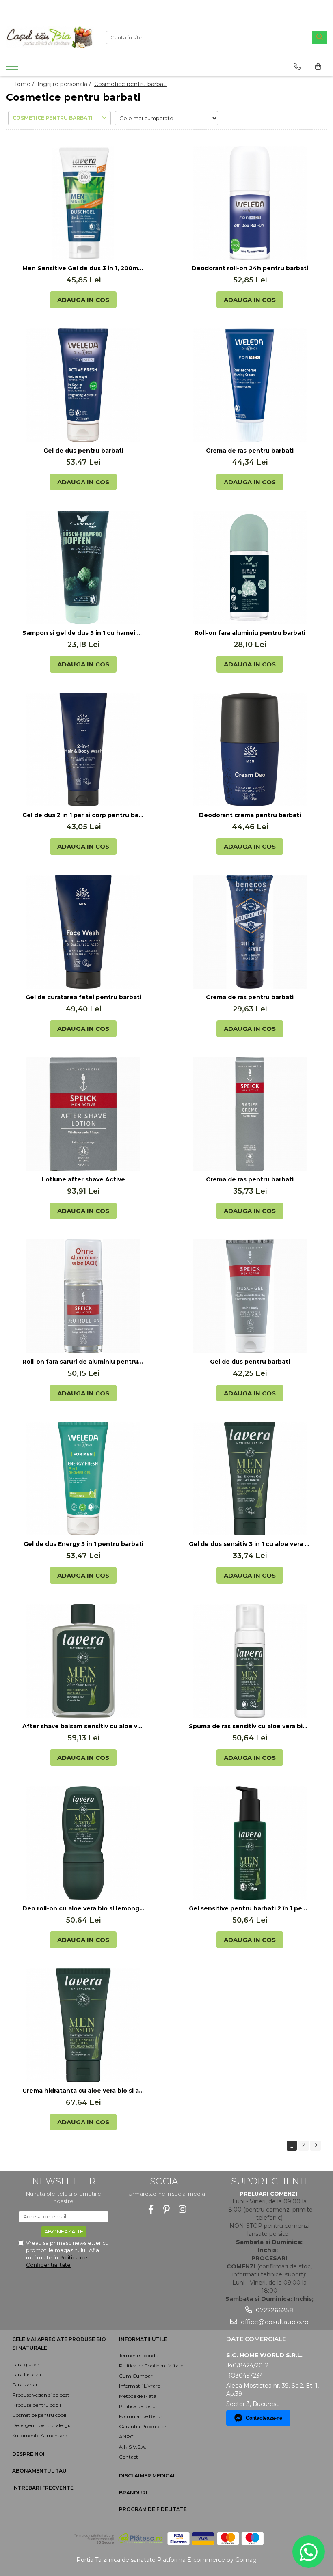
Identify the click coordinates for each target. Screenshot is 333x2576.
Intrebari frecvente (43, 2488)
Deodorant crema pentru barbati (250, 815)
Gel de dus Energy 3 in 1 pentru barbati (83, 1544)
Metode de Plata (138, 2396)
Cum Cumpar (136, 2376)
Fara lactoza (27, 2374)
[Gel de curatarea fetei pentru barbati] (83, 932)
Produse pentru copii (37, 2405)
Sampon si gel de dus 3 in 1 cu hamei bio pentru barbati (83, 633)
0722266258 (274, 2310)
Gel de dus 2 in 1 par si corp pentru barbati (83, 815)
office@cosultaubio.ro (274, 2322)
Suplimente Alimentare (40, 2435)
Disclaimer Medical (147, 2476)
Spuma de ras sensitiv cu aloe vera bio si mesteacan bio (250, 1726)
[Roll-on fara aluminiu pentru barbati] (250, 567)
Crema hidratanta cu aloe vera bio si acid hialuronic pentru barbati (83, 2091)
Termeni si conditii (140, 2355)
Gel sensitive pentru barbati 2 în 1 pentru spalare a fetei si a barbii (250, 1908)
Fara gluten (26, 2364)
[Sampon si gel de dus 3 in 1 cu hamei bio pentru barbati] (83, 567)
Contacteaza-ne (264, 2418)
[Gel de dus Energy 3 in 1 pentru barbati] (83, 1479)
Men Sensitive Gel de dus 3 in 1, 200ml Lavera (83, 268)
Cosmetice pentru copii (39, 2415)
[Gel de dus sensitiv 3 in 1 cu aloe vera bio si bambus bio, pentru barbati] (250, 1479)
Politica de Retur (138, 2406)
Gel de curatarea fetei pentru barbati (83, 997)
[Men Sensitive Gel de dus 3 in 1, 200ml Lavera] (83, 203)
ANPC (126, 2437)
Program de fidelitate (153, 2509)
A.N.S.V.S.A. (133, 2447)
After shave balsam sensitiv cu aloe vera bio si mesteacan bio (83, 1726)
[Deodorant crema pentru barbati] (250, 750)
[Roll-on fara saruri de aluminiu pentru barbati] (83, 1296)
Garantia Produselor (143, 2426)
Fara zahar (25, 2385)
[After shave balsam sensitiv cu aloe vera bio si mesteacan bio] (83, 1661)
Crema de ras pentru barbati (250, 451)
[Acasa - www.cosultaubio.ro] (50, 37)
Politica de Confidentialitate (151, 2366)
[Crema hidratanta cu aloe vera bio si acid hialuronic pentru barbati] (83, 2025)
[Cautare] (320, 38)
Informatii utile (143, 2339)
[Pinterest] (167, 2209)
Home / (24, 84)
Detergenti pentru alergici (42, 2425)
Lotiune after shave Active (83, 1179)
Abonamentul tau (39, 2471)
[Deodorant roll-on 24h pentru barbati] (250, 203)
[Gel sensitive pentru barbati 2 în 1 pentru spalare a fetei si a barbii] (250, 1843)
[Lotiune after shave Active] (83, 1114)
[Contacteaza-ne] (297, 67)
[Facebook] (151, 2209)
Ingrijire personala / (65, 84)
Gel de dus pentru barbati (83, 451)
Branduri (133, 2493)
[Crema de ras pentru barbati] (250, 385)
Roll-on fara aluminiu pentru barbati (250, 633)
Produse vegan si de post (41, 2395)
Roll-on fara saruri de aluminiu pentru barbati (83, 1362)
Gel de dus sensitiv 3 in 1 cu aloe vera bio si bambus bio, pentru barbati (250, 1544)
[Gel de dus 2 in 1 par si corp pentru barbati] (83, 750)
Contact (129, 2457)
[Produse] (13, 69)
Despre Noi (28, 2454)
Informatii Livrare (139, 2386)
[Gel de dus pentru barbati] (83, 385)
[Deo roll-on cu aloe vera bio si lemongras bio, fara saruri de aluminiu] (83, 1843)
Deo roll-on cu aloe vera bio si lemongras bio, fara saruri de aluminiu (83, 1908)
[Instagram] (183, 2209)
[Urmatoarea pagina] (316, 2146)
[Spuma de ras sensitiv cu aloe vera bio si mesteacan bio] (250, 1661)
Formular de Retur (141, 2416)
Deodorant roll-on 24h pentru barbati (250, 268)
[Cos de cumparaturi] (318, 67)
